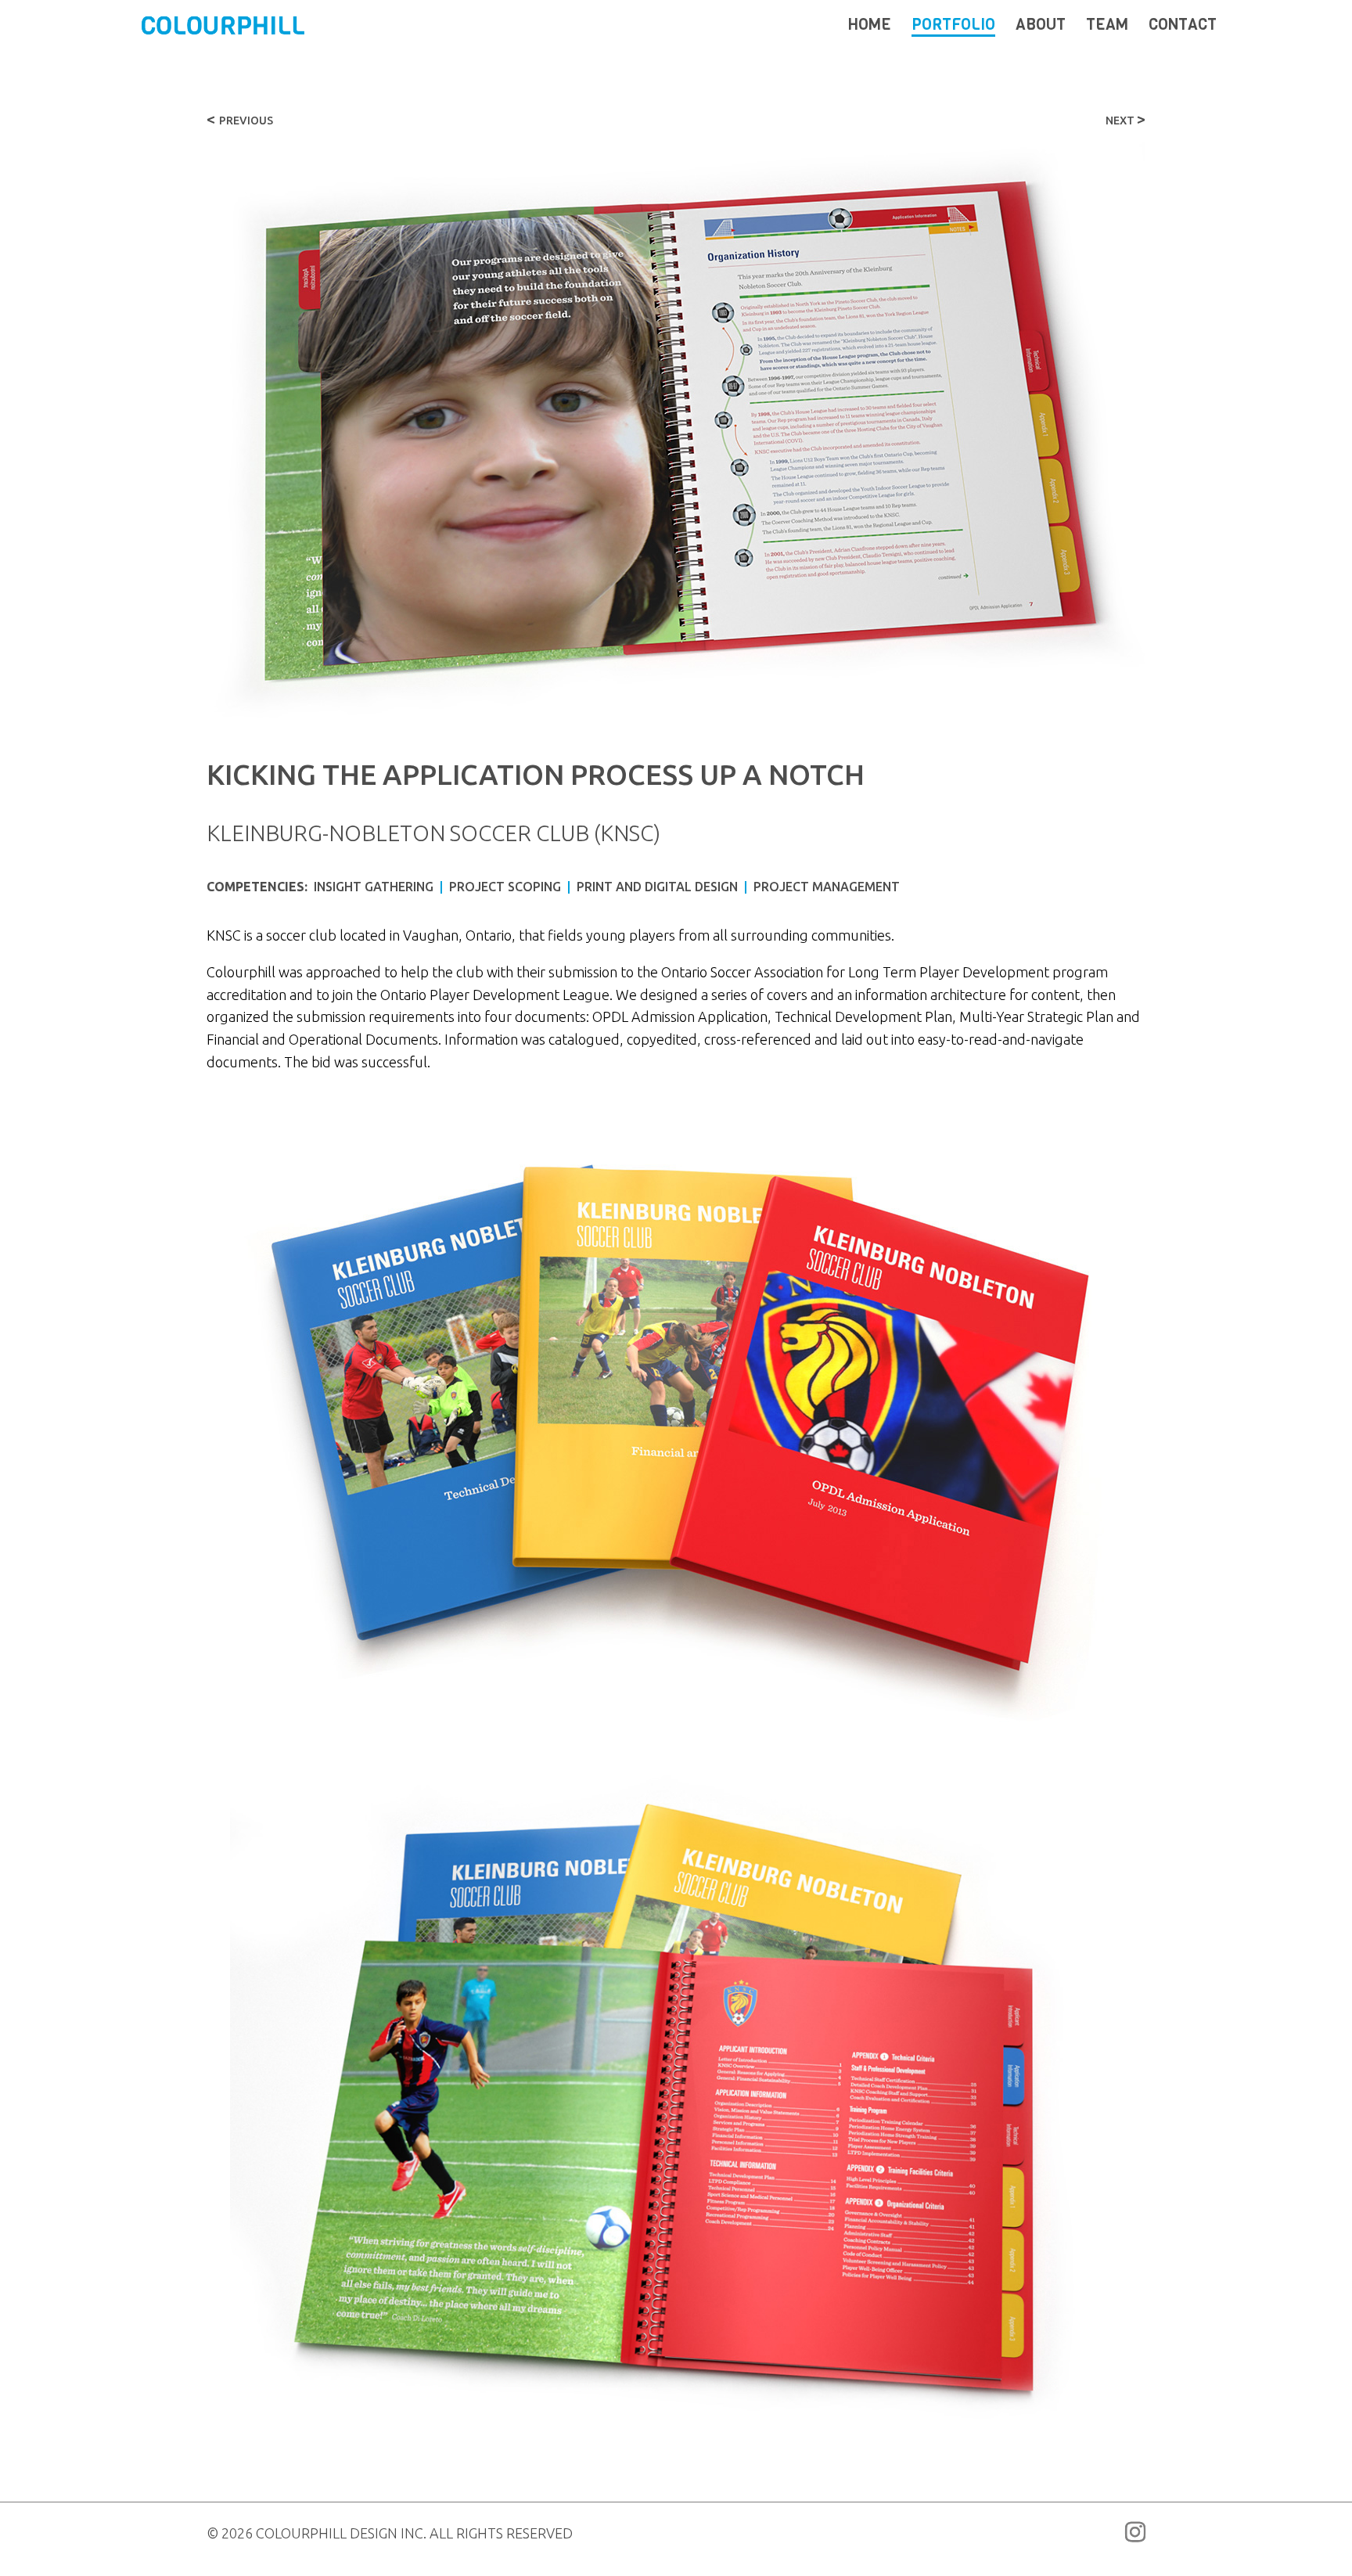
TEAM (1107, 27)
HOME (870, 27)
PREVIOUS (240, 120)
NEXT (1125, 120)
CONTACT (1183, 27)
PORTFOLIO (953, 27)
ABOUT (1041, 27)
